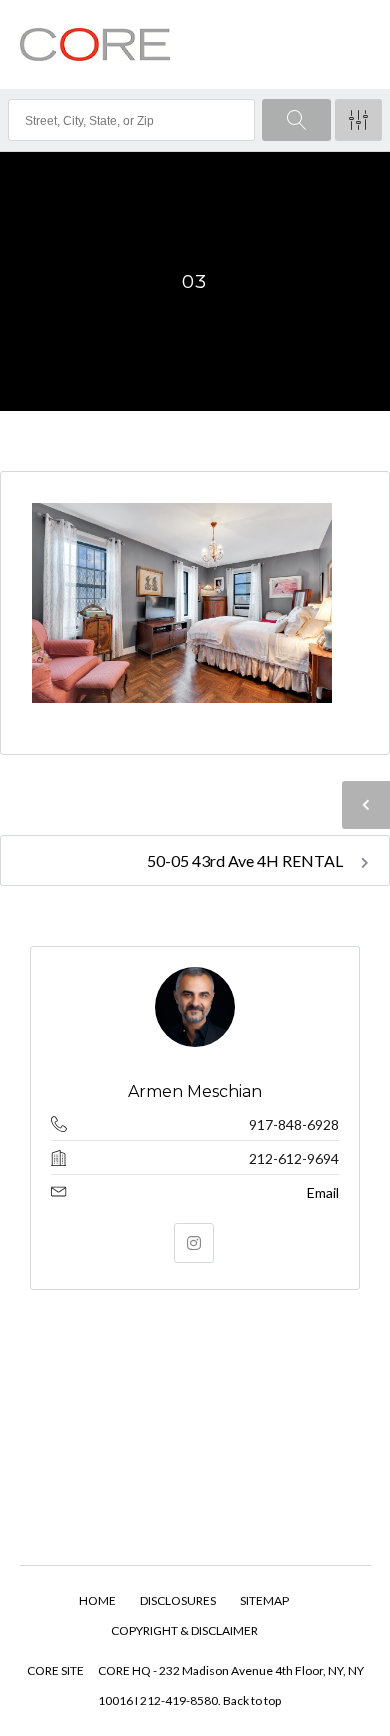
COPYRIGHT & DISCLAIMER (184, 1630)
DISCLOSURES (178, 1600)
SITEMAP (264, 1600)
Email (323, 1192)
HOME (97, 1600)
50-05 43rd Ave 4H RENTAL (246, 860)
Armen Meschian (195, 1091)
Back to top (252, 1700)
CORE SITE (55, 1670)
